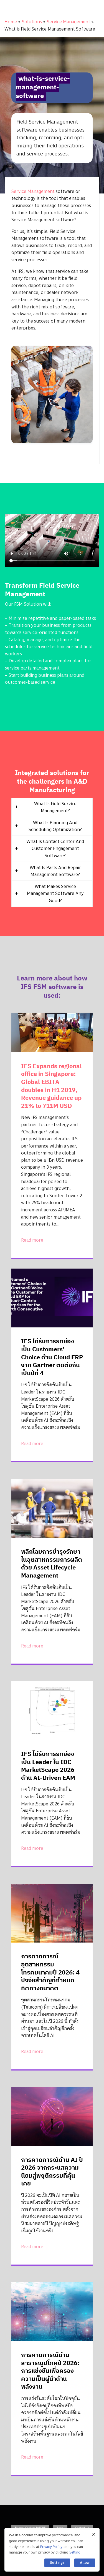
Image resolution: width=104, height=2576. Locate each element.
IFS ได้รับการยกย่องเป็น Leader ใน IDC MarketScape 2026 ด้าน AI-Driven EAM (48, 1766)
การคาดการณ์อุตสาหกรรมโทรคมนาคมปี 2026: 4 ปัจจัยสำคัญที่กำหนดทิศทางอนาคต (50, 1972)
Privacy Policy (51, 2547)
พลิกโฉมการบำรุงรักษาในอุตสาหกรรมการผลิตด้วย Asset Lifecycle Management (52, 1563)
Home (11, 22)
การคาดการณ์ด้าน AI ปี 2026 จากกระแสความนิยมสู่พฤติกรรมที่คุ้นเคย (52, 2171)
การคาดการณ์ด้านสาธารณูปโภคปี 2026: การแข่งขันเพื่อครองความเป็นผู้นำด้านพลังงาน (50, 2370)
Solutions (32, 22)
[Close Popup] (94, 2534)
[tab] (52, 807)
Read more (32, 1240)
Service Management (69, 22)
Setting (75, 2552)
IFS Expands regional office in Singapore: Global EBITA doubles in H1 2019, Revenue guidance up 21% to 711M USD (51, 1086)
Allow (85, 2563)
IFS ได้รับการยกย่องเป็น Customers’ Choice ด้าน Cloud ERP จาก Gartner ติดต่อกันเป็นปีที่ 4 (52, 1357)
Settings (57, 2563)
